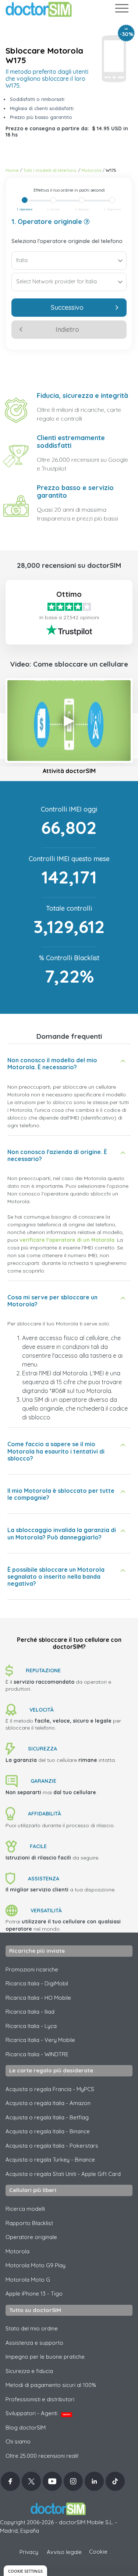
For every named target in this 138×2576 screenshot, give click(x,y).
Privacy (29, 2552)
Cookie (98, 2552)
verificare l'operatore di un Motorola (67, 1240)
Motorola (91, 170)
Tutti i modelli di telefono (50, 170)
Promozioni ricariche (32, 1969)
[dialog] (25, 2571)
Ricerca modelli (25, 2209)
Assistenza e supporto (34, 2343)
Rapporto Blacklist (29, 2223)
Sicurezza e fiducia (29, 2371)
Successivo (67, 307)
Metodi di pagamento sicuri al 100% (51, 2385)
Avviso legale (64, 2552)
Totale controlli (69, 908)
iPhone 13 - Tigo (34, 2294)
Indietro (67, 329)
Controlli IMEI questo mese (69, 859)
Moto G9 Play (36, 2265)
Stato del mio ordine (32, 2328)
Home (12, 170)
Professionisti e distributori (40, 2399)
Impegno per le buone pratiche (45, 2357)
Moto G (28, 2280)
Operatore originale (31, 2237)
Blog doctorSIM (26, 2428)
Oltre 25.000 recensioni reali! (42, 2456)
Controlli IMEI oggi (69, 809)
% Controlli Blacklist (69, 958)
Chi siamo (18, 2441)
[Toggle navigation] (121, 10)
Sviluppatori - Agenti (38, 2413)
